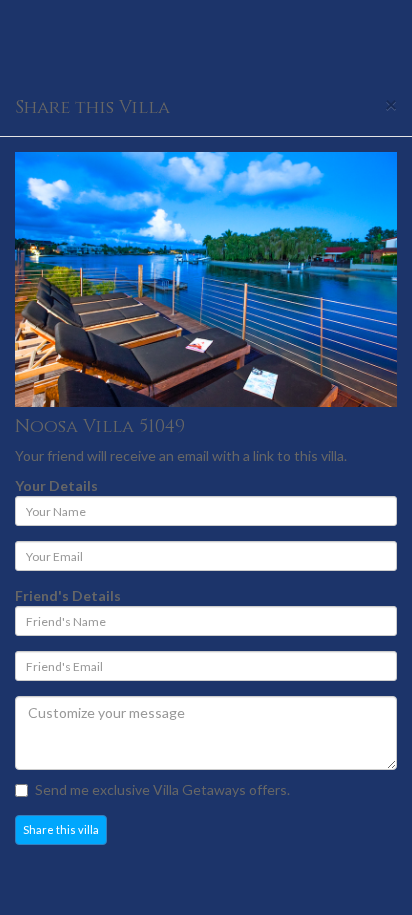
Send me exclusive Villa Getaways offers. (162, 789)
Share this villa (61, 829)
